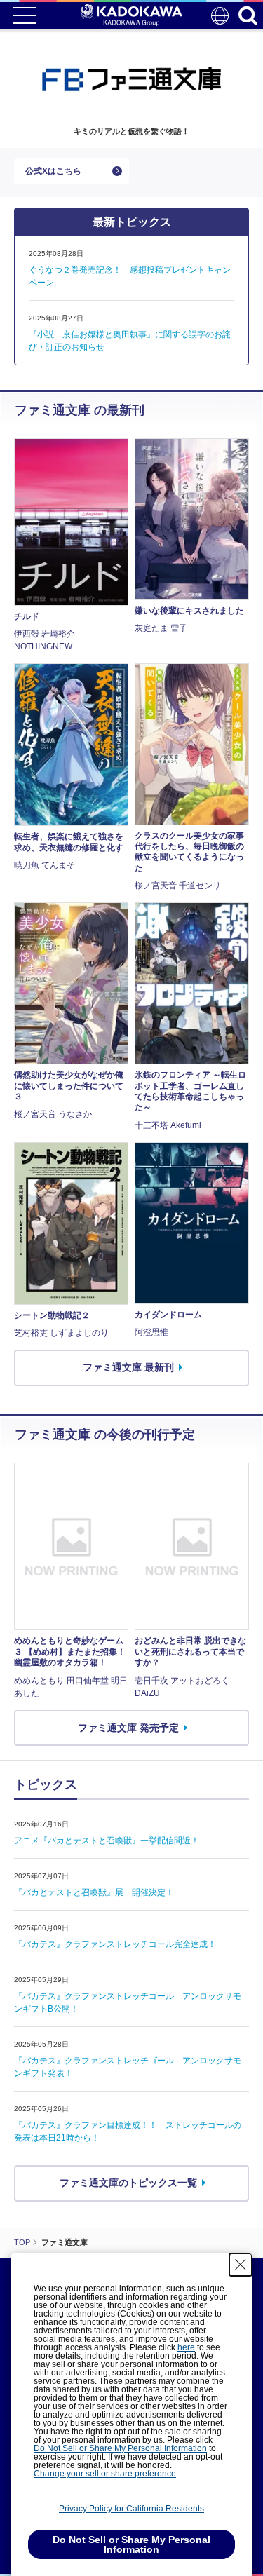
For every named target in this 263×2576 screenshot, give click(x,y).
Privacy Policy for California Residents (131, 2509)
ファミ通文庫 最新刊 (128, 1367)
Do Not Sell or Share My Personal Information (120, 2448)
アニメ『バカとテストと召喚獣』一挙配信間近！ (107, 1841)
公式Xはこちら (53, 171)
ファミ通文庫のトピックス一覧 (128, 2183)
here (186, 2347)
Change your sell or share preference (105, 2474)
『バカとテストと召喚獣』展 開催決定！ (94, 1892)
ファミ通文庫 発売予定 (128, 1728)
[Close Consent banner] (241, 2265)
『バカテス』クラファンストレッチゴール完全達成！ (115, 1944)
